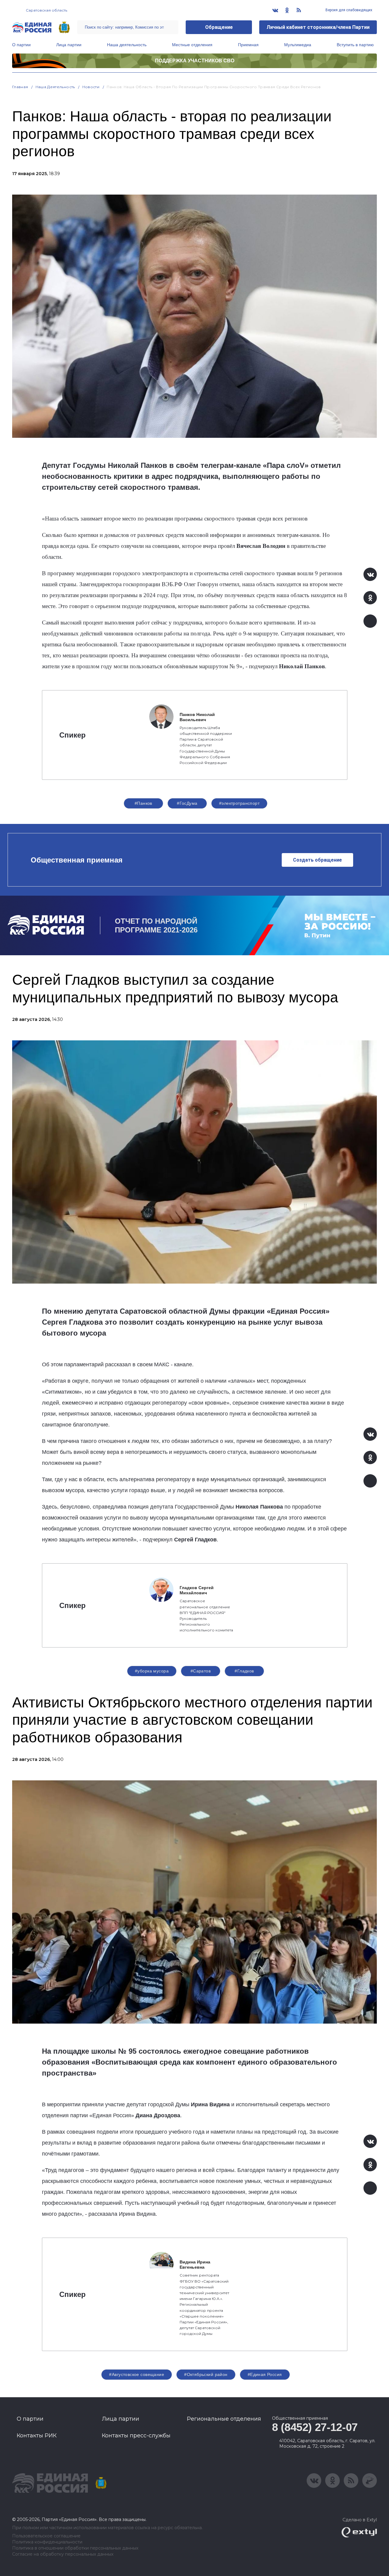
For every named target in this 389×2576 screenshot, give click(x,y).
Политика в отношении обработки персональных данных (75, 2548)
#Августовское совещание (137, 2374)
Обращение (219, 27)
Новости (91, 87)
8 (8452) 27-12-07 (315, 2427)
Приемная (248, 45)
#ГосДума (187, 803)
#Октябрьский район (206, 2374)
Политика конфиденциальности (47, 2542)
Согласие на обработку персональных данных (63, 2554)
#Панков (143, 803)
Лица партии (69, 45)
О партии (21, 45)
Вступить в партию (355, 45)
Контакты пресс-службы (136, 2436)
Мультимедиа (298, 45)
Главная (20, 87)
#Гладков (244, 1671)
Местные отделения (192, 45)
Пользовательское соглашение (46, 2536)
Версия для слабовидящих (348, 10)
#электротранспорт (239, 803)
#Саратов (201, 1671)
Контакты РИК (37, 2436)
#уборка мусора (152, 1671)
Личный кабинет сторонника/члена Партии (318, 27)
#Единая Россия (265, 2374)
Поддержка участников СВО (195, 61)
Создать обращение (317, 860)
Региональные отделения (224, 2419)
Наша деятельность (127, 45)
